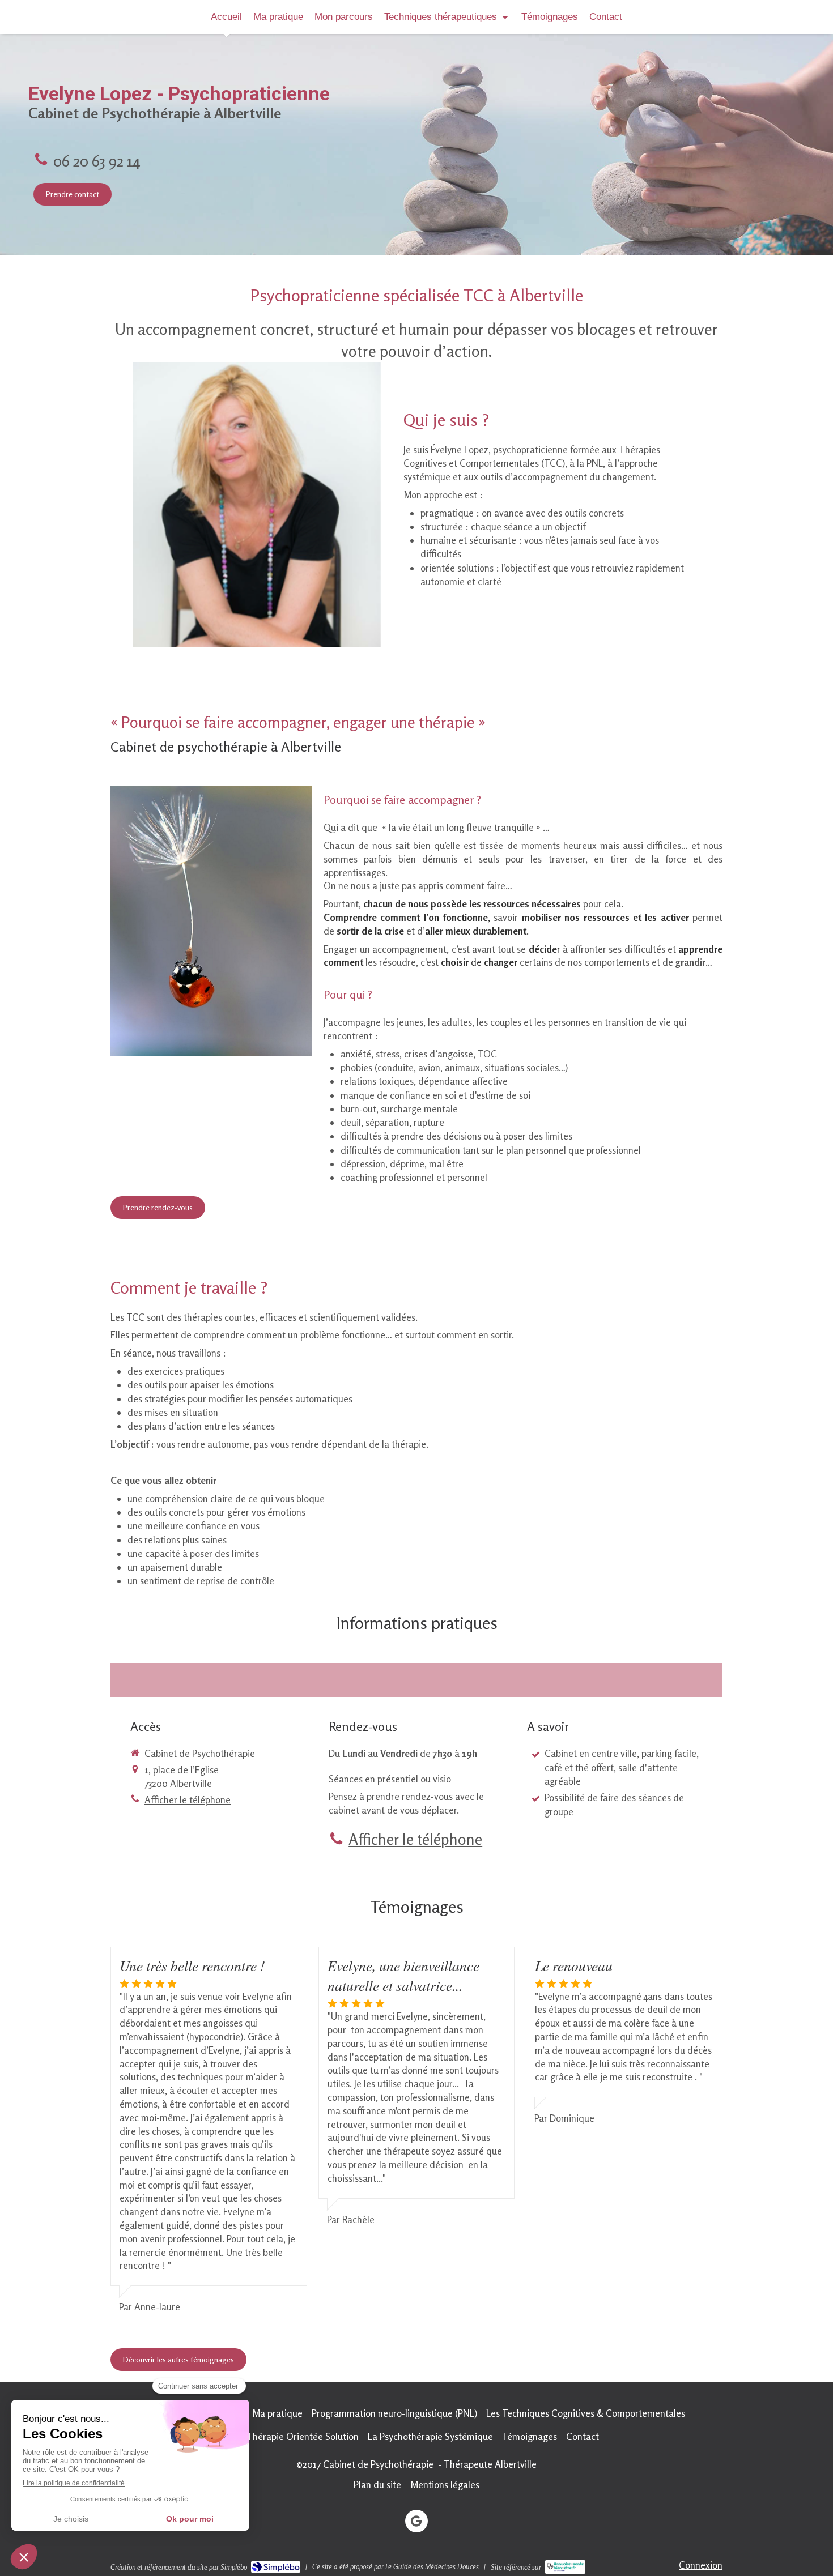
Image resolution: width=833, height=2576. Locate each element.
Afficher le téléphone (188, 1800)
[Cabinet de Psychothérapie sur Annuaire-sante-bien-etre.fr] (565, 2567)
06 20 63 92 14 (97, 161)
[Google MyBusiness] (416, 2521)
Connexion (701, 2565)
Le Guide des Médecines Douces (432, 2566)
